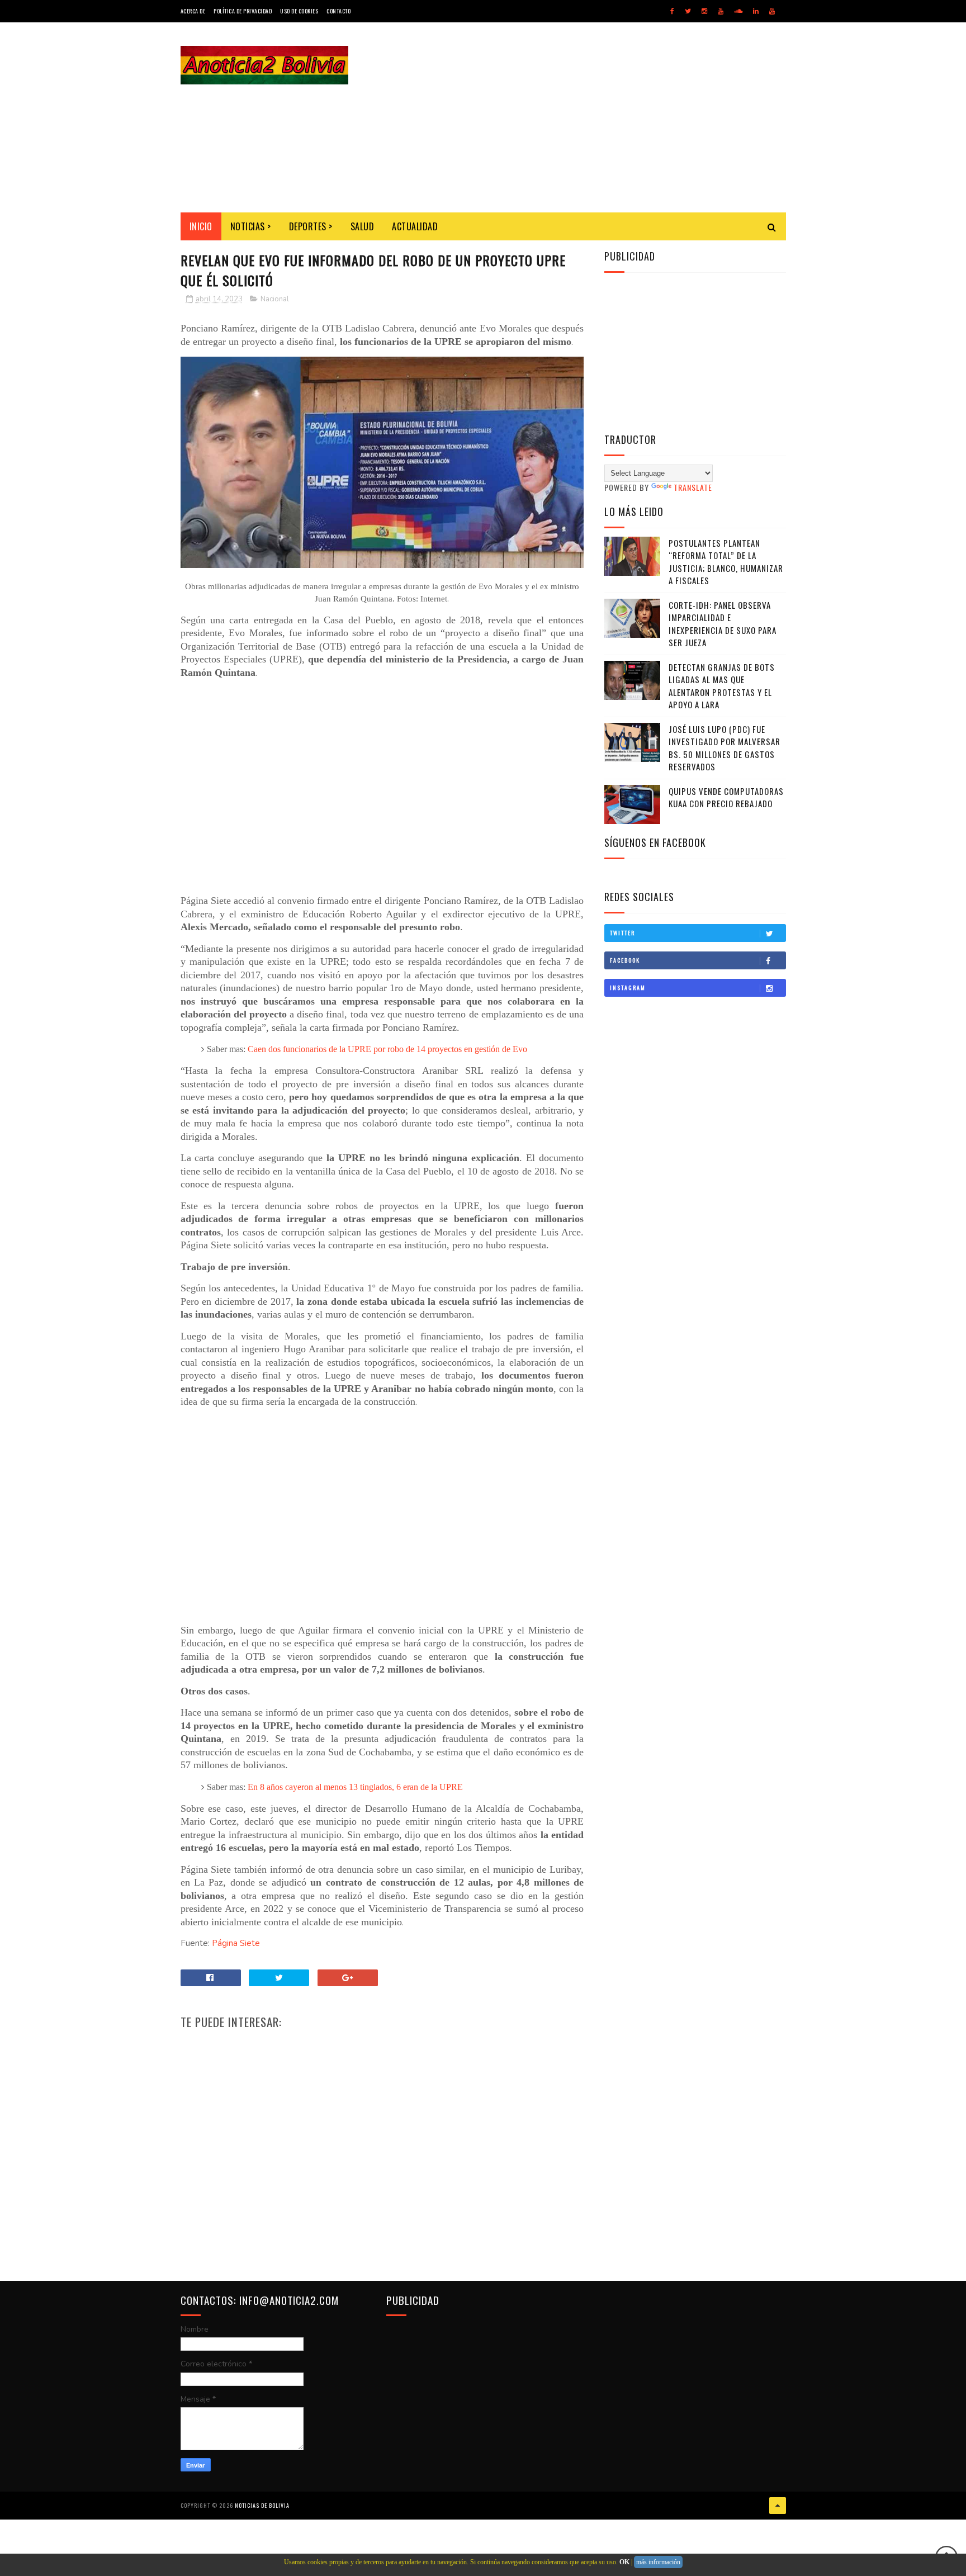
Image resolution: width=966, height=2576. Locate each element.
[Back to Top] (778, 2506)
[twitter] (688, 11)
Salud (363, 226)
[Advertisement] (583, 117)
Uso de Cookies (299, 11)
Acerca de (193, 11)
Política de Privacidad (243, 11)
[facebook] (672, 11)
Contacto (338, 11)
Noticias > (251, 226)
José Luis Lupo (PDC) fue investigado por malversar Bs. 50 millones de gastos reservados (724, 748)
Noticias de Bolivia (262, 2505)
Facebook (625, 960)
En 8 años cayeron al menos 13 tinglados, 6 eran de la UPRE (355, 1787)
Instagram (628, 988)
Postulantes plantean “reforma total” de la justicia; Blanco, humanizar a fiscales (726, 562)
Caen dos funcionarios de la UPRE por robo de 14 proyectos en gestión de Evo (387, 1049)
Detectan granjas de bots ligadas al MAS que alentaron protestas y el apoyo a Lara (722, 686)
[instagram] (704, 11)
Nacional (275, 299)
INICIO (201, 226)
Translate (693, 487)
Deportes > (311, 226)
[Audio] (738, 11)
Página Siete (236, 1943)
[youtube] (721, 11)
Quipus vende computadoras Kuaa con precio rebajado (726, 797)
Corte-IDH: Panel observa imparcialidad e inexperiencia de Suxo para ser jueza (723, 624)
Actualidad (415, 226)
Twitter (622, 933)
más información (658, 2562)
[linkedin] (756, 11)
